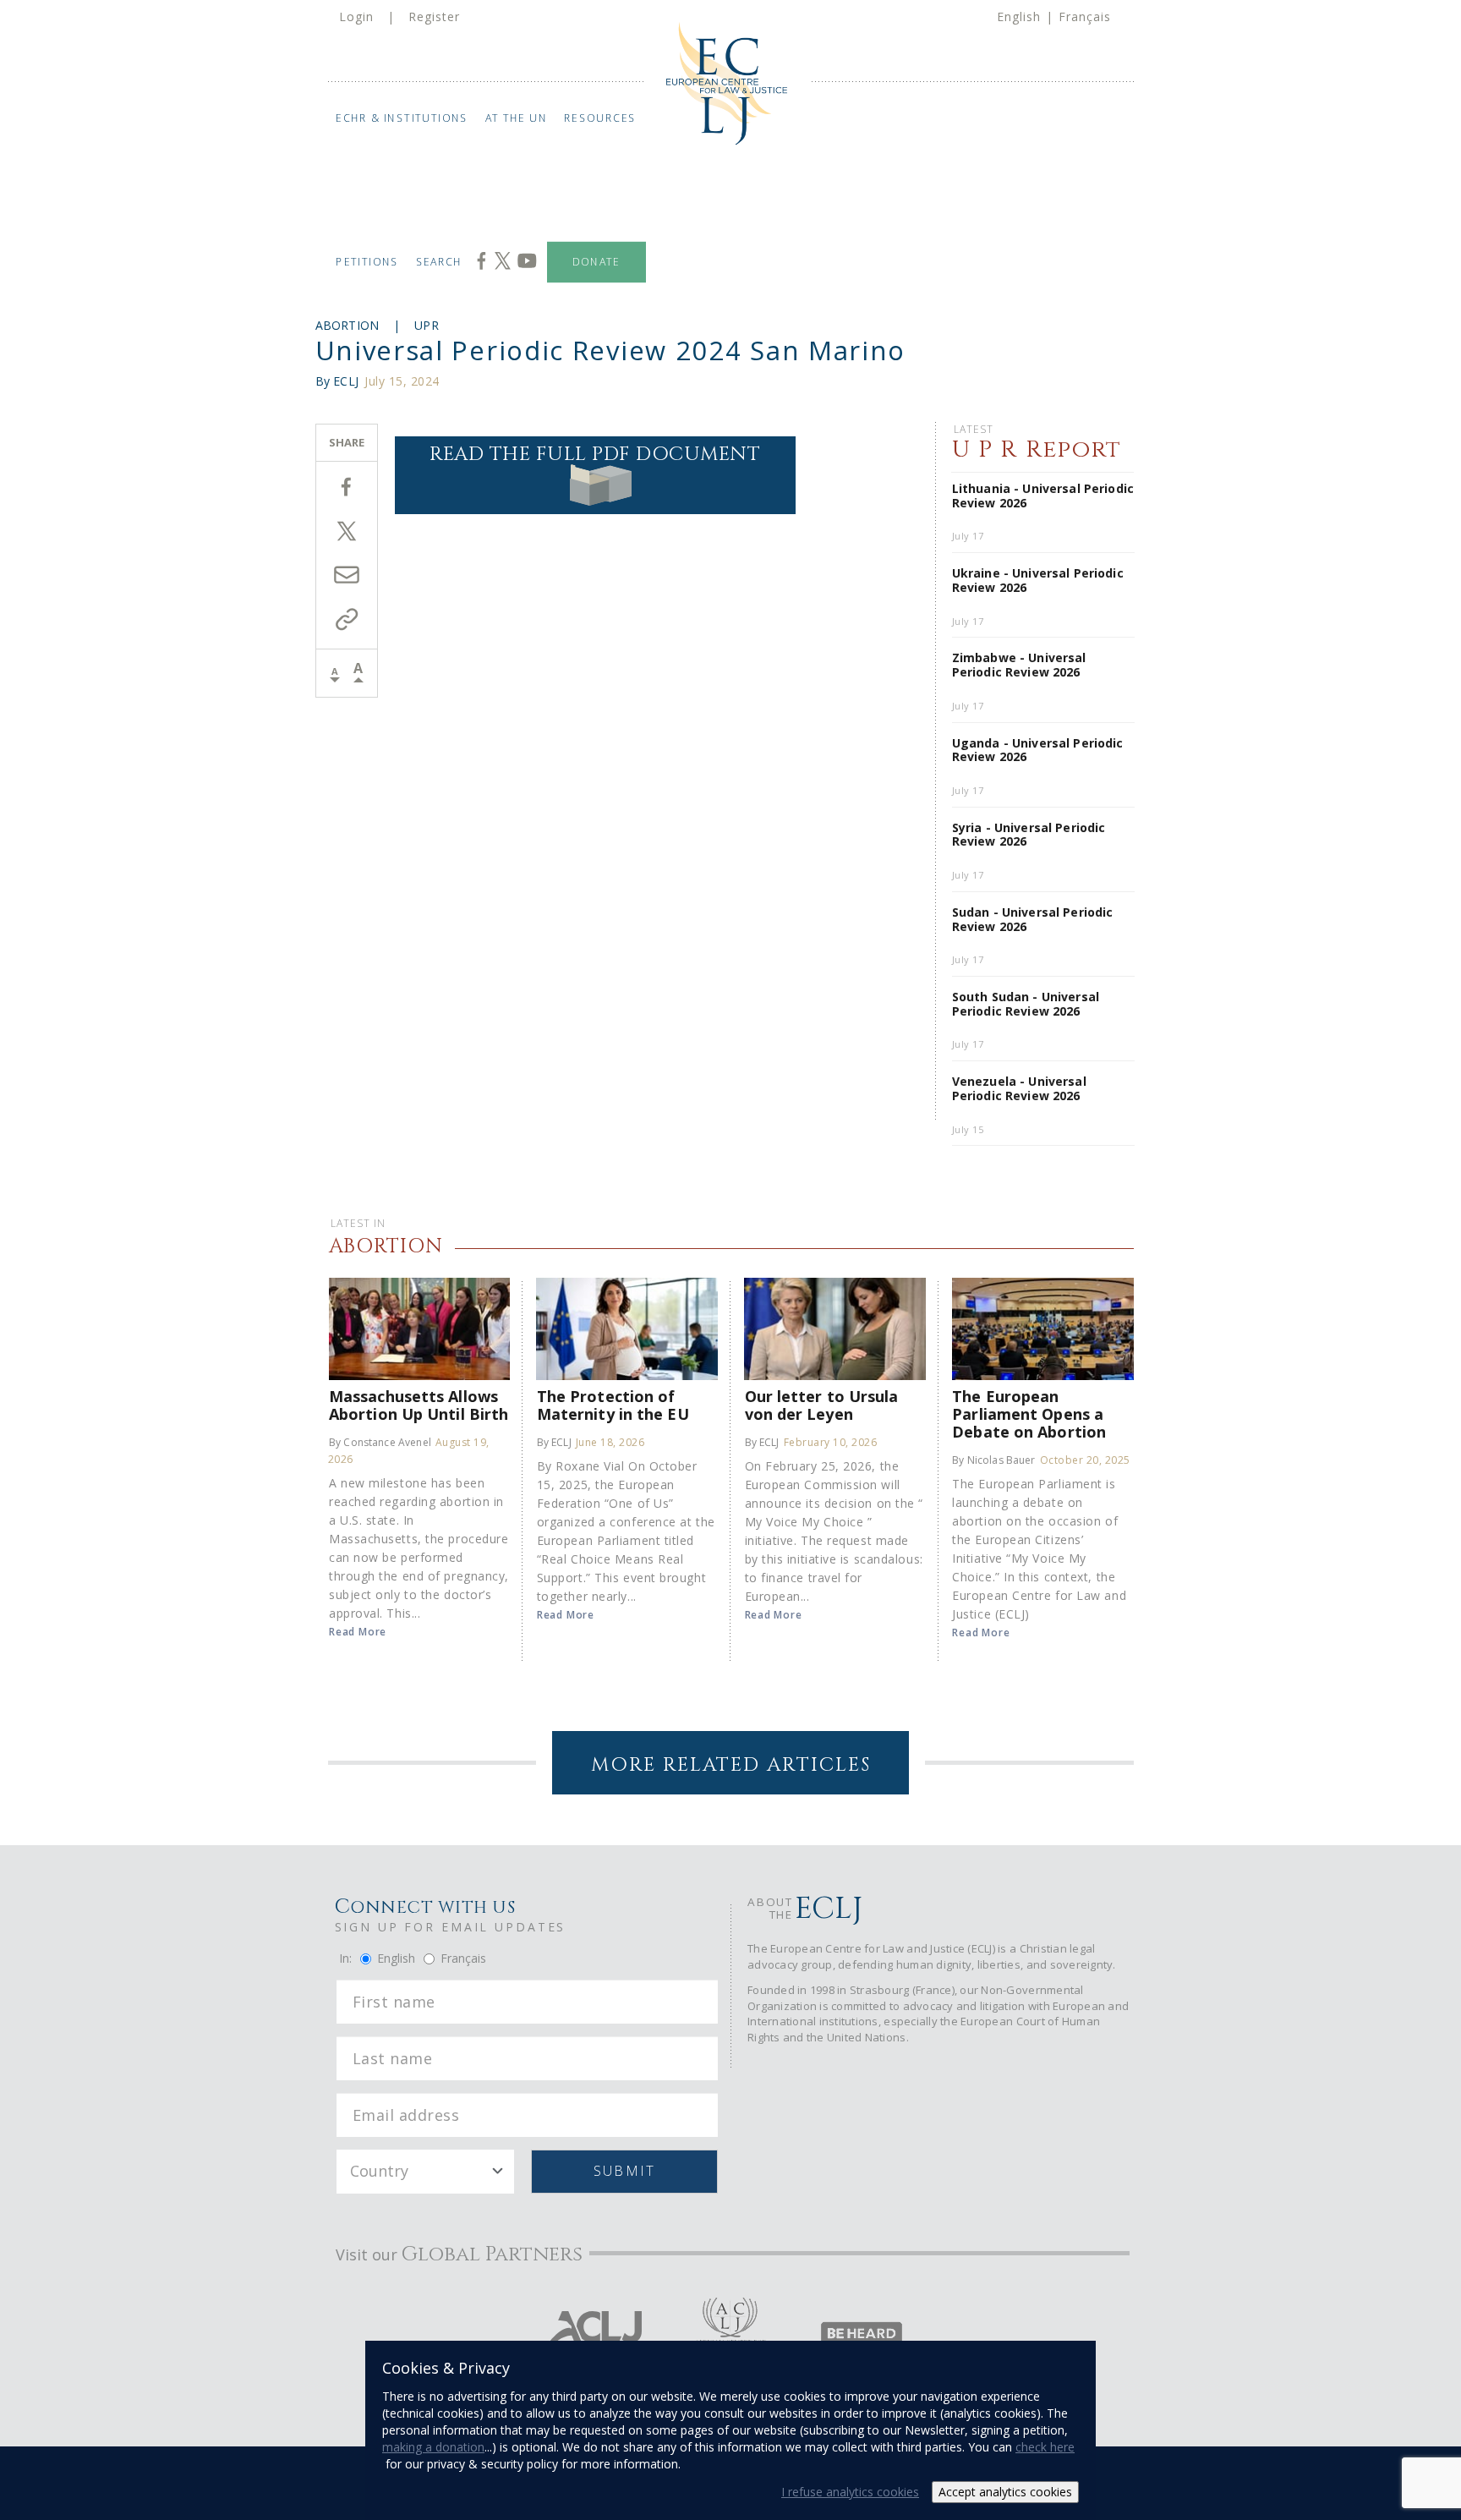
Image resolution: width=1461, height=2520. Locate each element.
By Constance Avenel (380, 1442)
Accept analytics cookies (1005, 2492)
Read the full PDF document (595, 455)
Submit (624, 2171)
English (1019, 16)
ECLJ (346, 381)
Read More (358, 1632)
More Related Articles (731, 1765)
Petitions (367, 262)
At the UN (517, 118)
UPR (427, 325)
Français (1085, 16)
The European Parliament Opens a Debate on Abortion (1029, 1413)
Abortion (347, 325)
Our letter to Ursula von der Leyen (822, 1405)
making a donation (433, 2447)
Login (356, 16)
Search (439, 262)
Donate (596, 262)
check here (1045, 2447)
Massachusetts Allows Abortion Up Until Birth (419, 1405)
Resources (600, 118)
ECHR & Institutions (402, 118)
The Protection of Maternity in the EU (613, 1405)
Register (434, 16)
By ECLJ (554, 1442)
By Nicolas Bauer (993, 1460)
